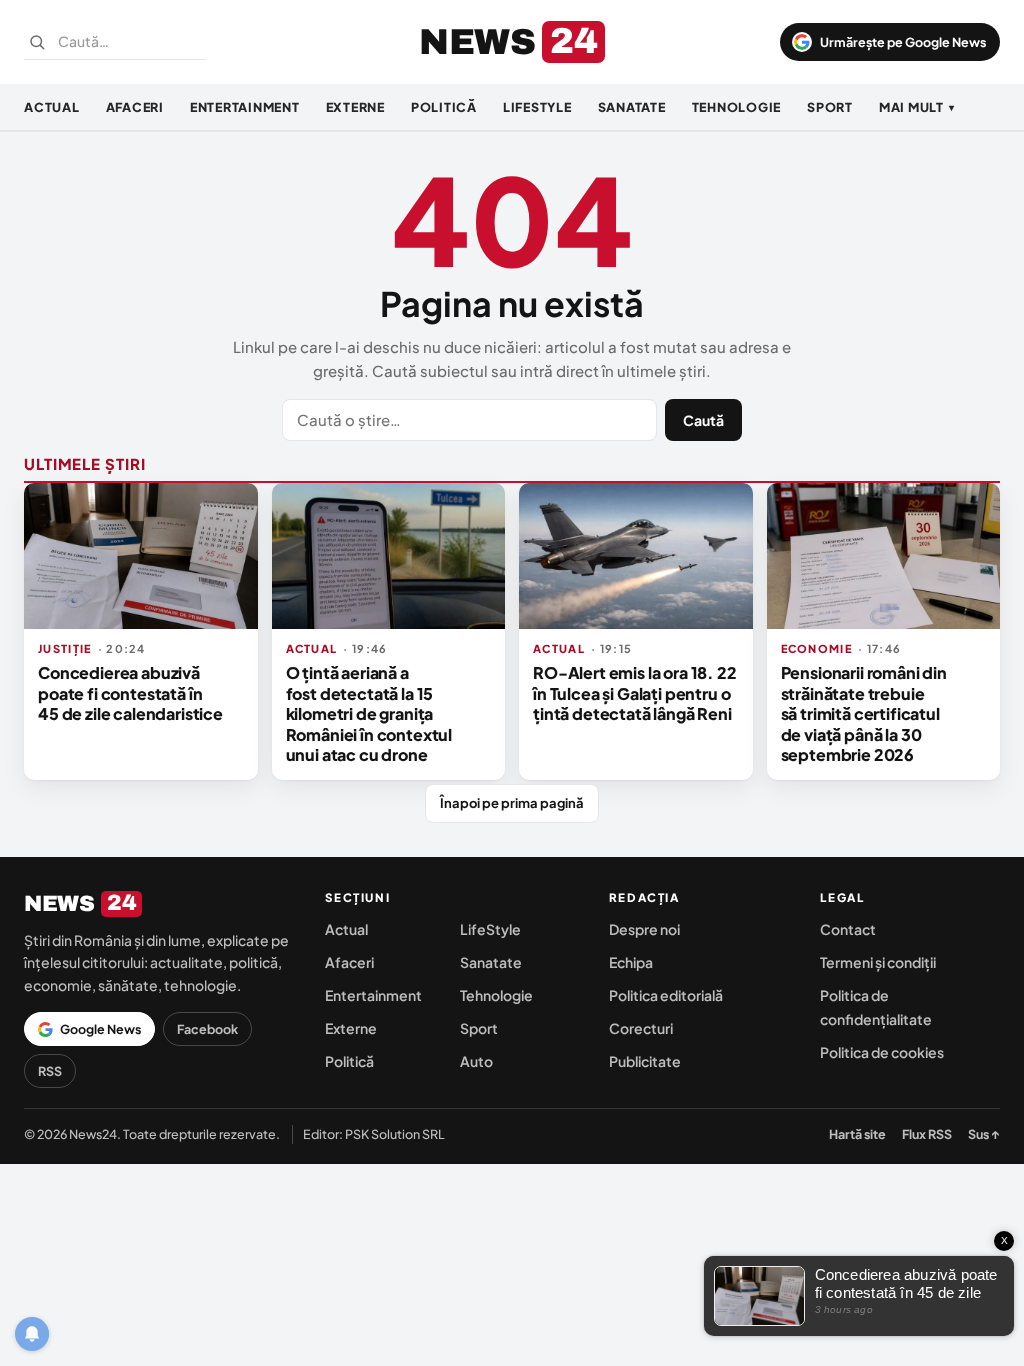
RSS (50, 1071)
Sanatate (632, 107)
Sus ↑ (984, 1134)
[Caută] (37, 42)
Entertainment (245, 107)
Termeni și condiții (878, 962)
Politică (444, 107)
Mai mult (917, 107)
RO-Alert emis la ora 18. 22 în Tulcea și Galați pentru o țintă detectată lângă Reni (635, 693)
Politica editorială (666, 995)
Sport (830, 107)
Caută (703, 420)
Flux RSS (927, 1134)
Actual (52, 107)
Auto (476, 1061)
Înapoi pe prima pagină (512, 803)
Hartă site (857, 1134)
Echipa (631, 962)
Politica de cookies (882, 1052)
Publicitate (645, 1061)
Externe (355, 107)
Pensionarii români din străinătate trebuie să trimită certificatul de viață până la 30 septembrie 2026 (864, 713)
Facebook (207, 1029)
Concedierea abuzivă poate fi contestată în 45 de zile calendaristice (130, 693)
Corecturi (641, 1028)
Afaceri (135, 107)
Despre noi (644, 929)
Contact (848, 929)
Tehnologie (737, 107)
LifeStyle (537, 107)
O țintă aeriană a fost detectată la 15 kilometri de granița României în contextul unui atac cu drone (369, 713)
